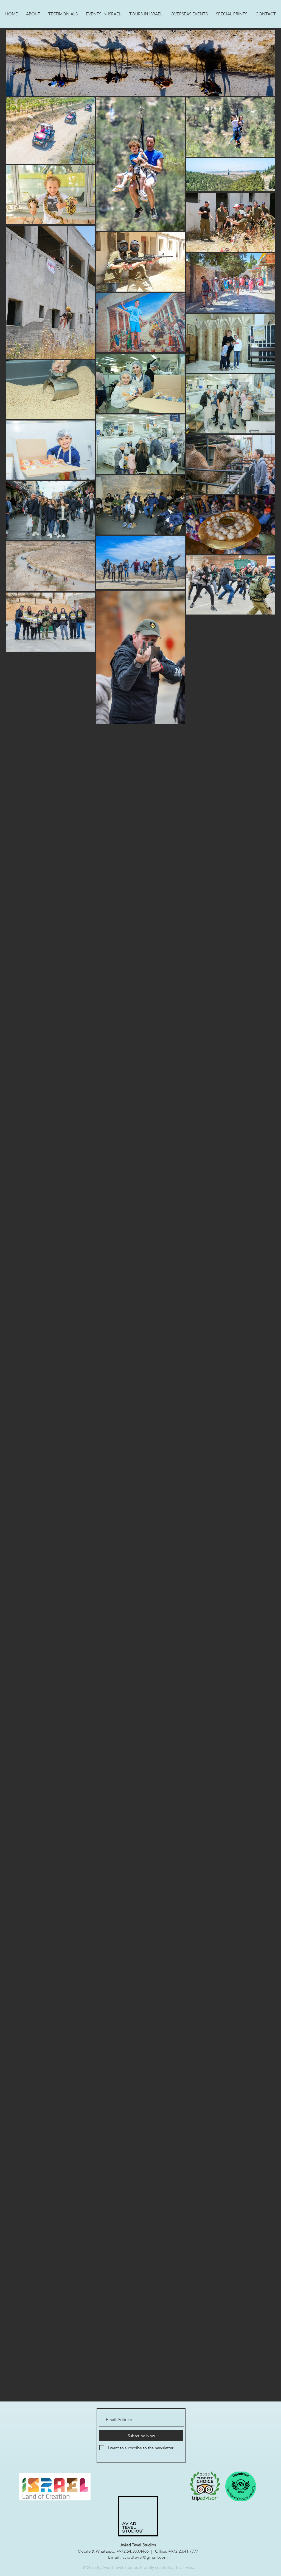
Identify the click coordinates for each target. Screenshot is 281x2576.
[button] (103, 14)
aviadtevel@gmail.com (145, 2557)
